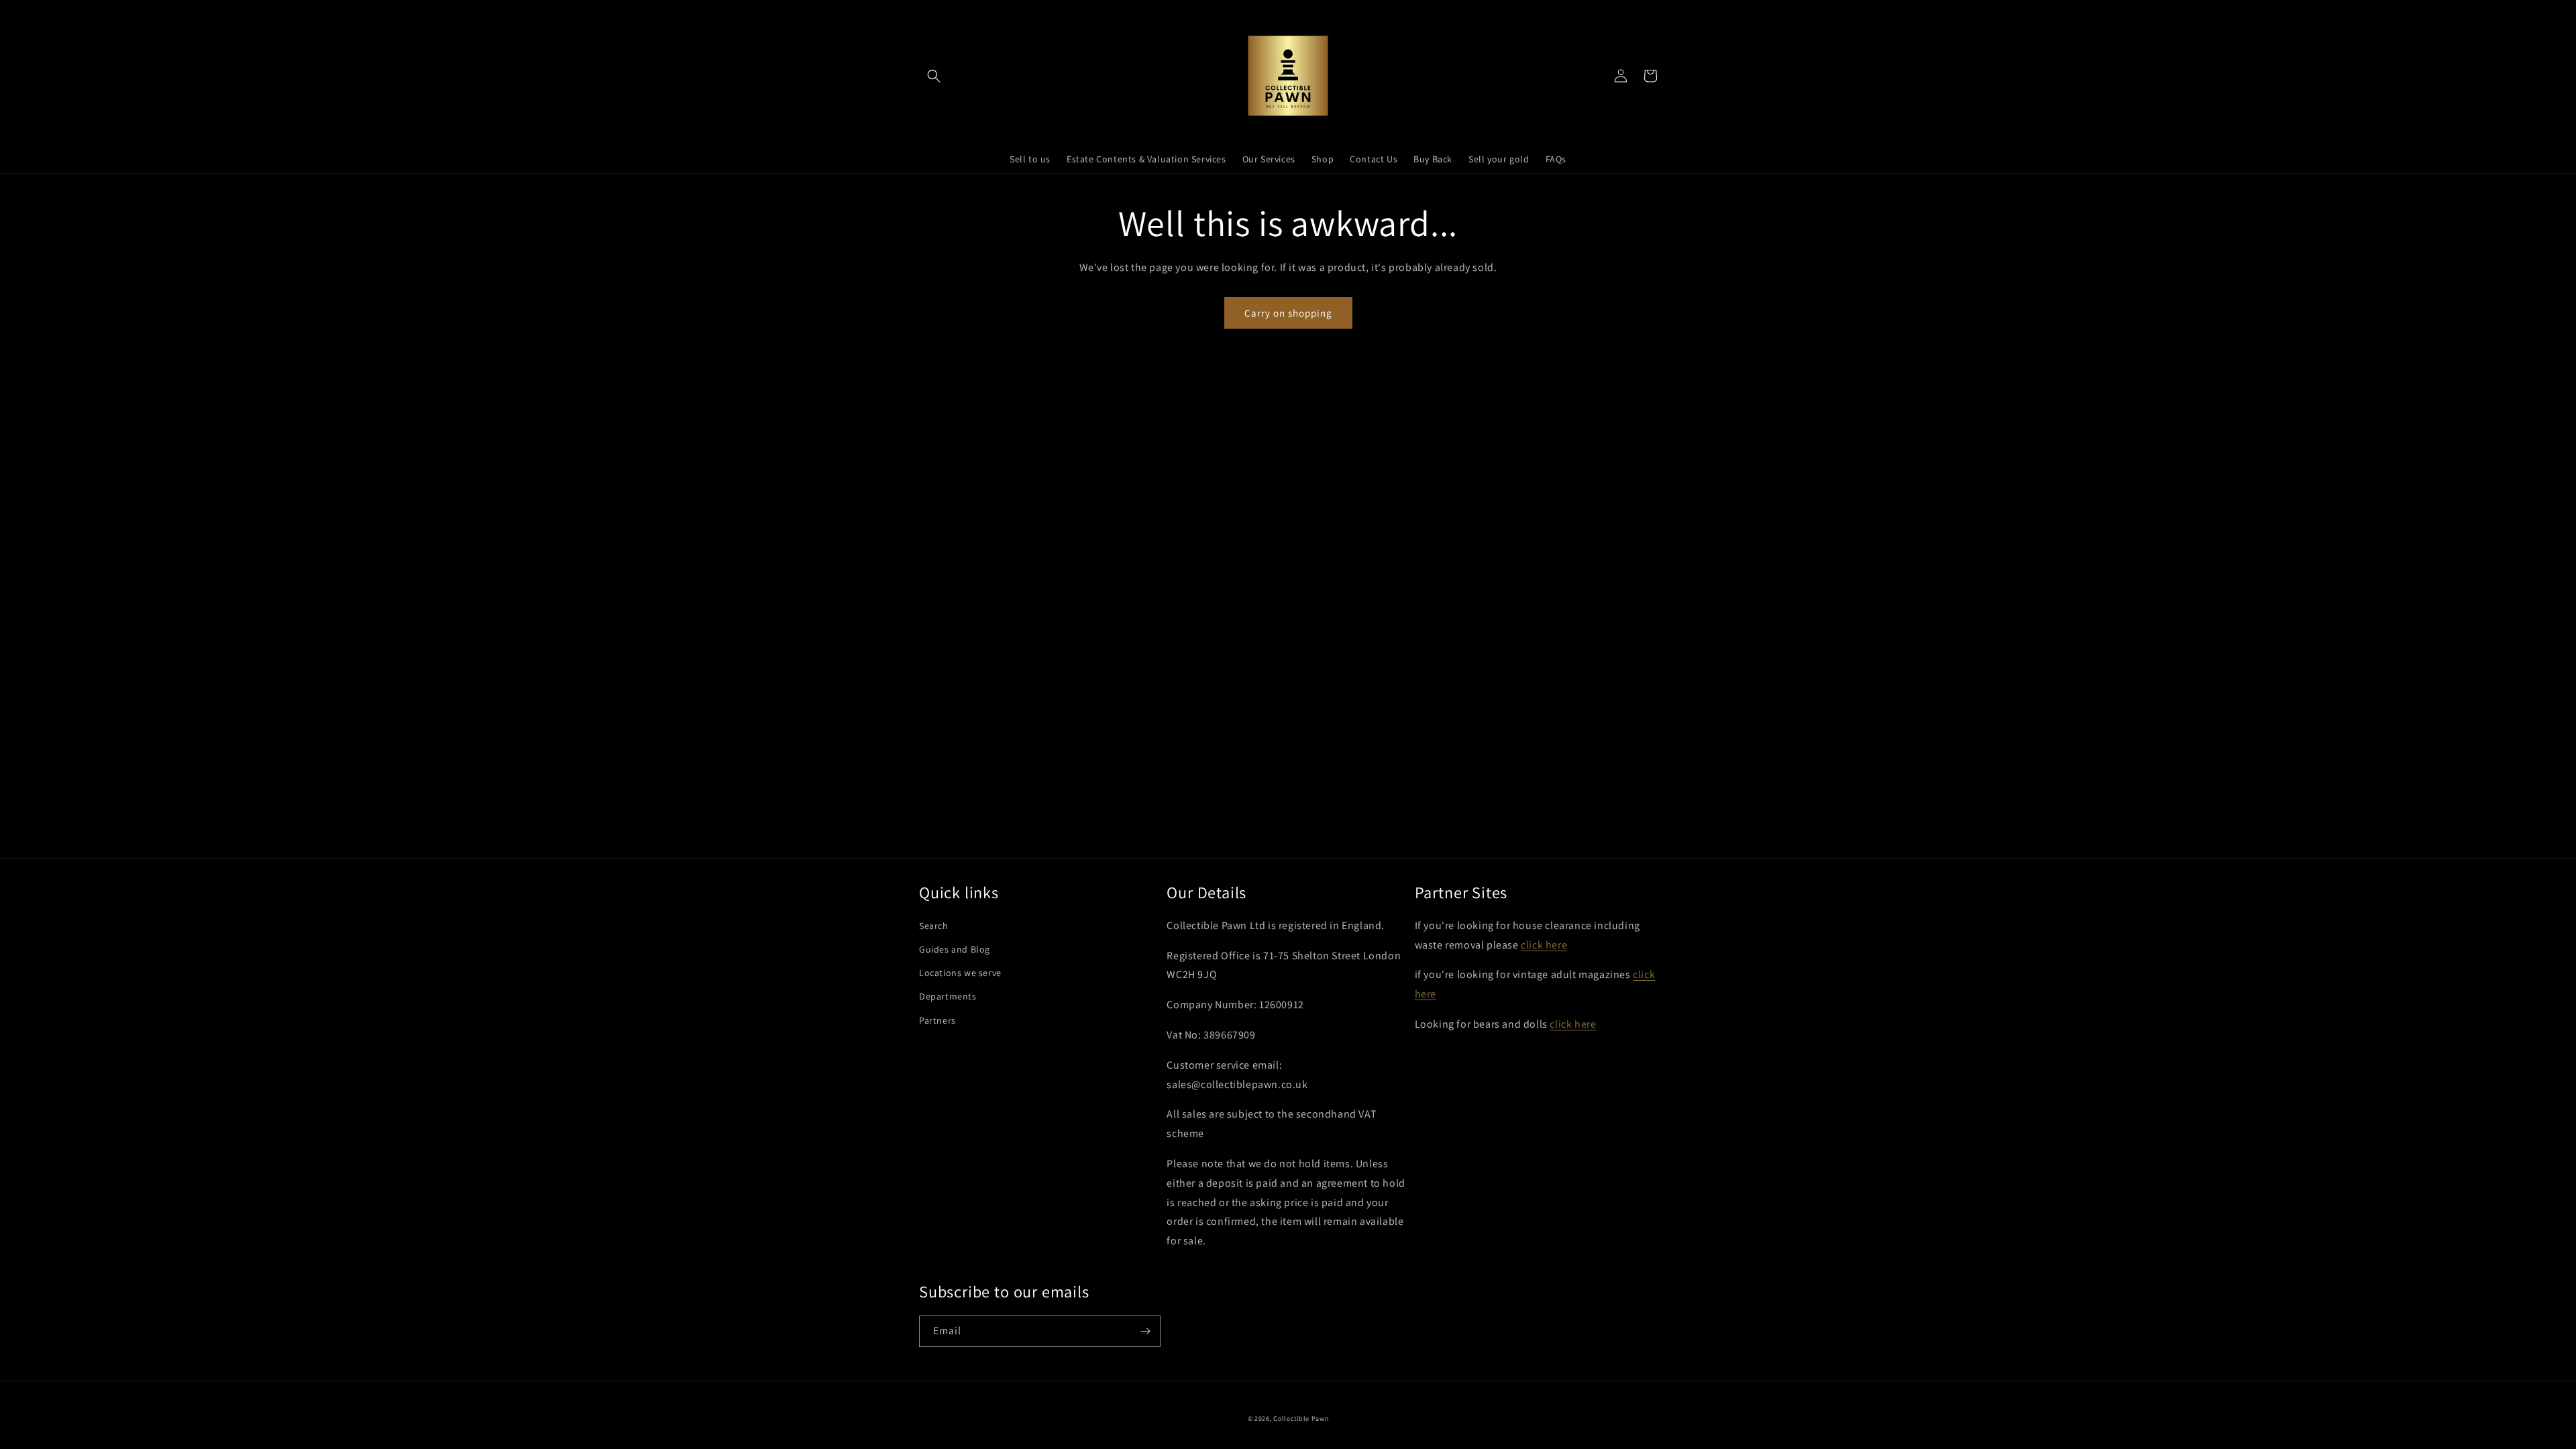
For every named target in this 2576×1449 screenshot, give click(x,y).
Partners (937, 1020)
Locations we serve (960, 973)
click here (1544, 945)
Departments (948, 996)
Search (934, 926)
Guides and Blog (955, 949)
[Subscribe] (1145, 1331)
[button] (934, 76)
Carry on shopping (1288, 313)
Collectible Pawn (1301, 1418)
